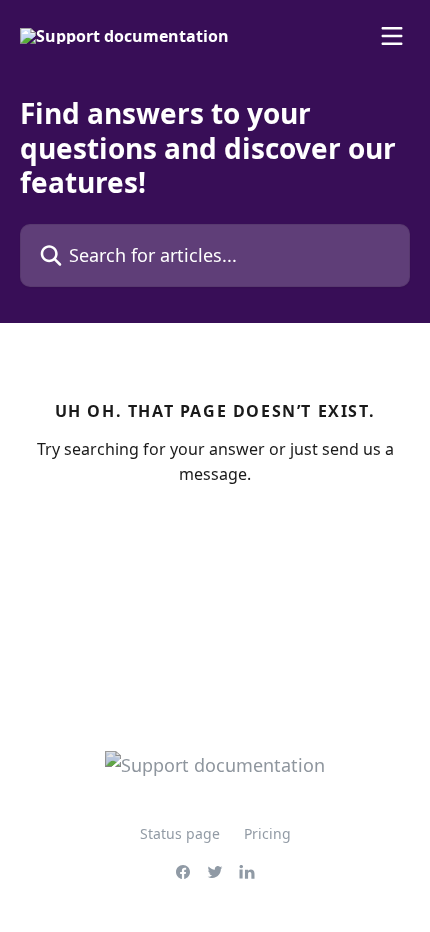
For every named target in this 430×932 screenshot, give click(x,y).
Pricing (267, 833)
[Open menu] (392, 36)
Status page (180, 833)
